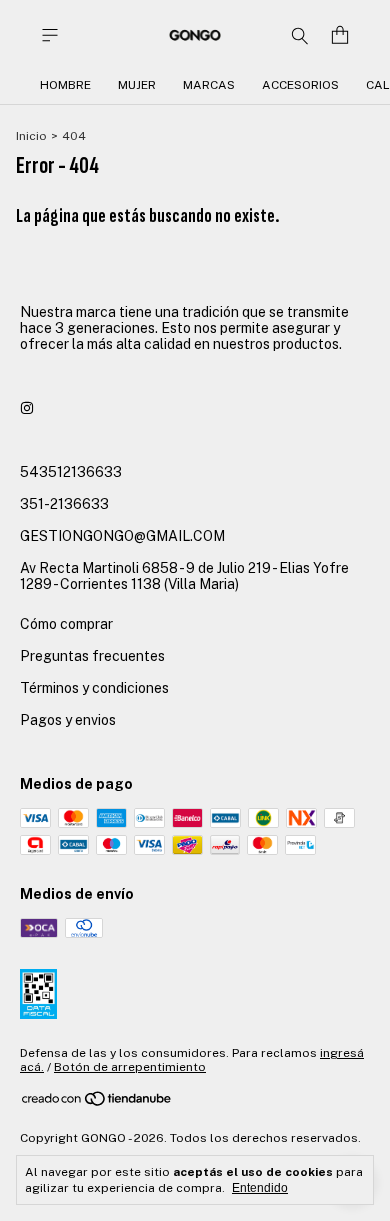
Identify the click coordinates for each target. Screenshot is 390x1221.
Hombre (65, 85)
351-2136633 (64, 504)
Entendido (260, 1188)
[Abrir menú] (50, 35)
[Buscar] (300, 35)
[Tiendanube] (97, 1103)
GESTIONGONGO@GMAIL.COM (122, 536)
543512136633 (71, 472)
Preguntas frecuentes (92, 656)
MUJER (137, 85)
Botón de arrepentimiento (130, 1067)
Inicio (31, 136)
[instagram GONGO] (27, 408)
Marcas (209, 85)
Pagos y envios (68, 720)
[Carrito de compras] (340, 35)
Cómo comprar (66, 624)
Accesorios (300, 85)
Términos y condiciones (94, 688)
